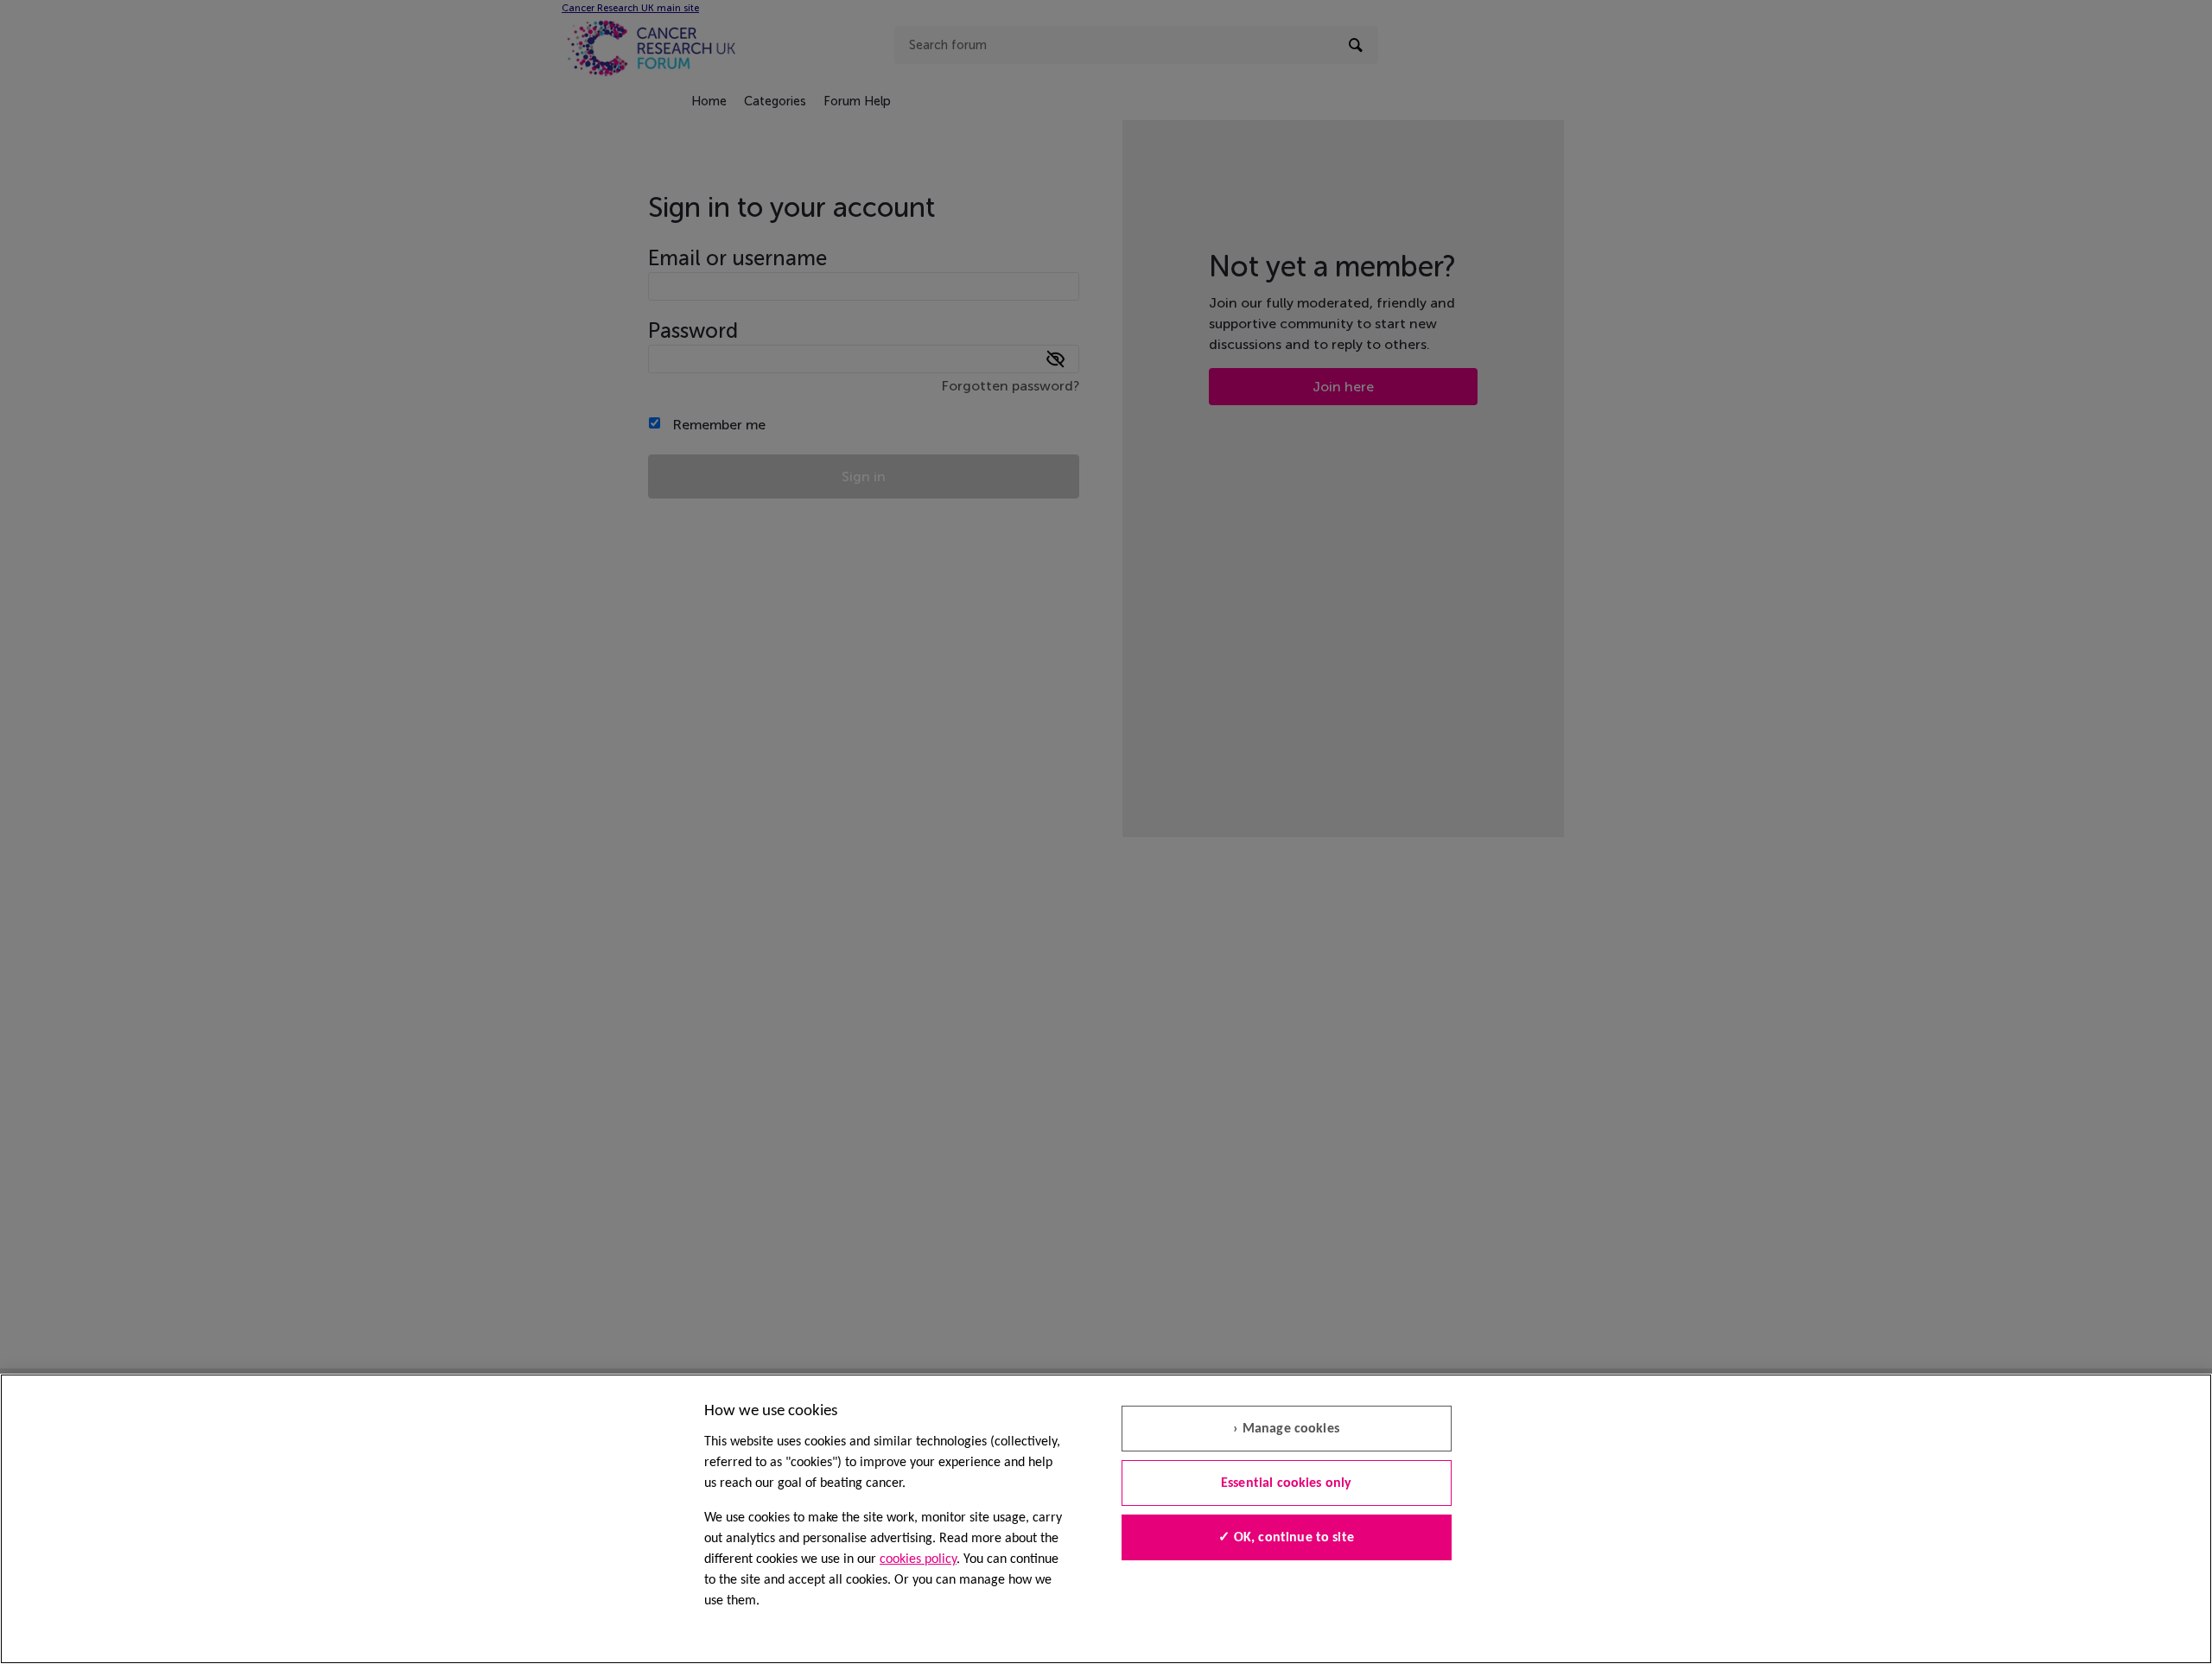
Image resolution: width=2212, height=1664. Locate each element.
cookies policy (918, 1559)
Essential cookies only (1287, 1483)
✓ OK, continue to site (1286, 1538)
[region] (1106, 1519)
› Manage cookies (1286, 1429)
